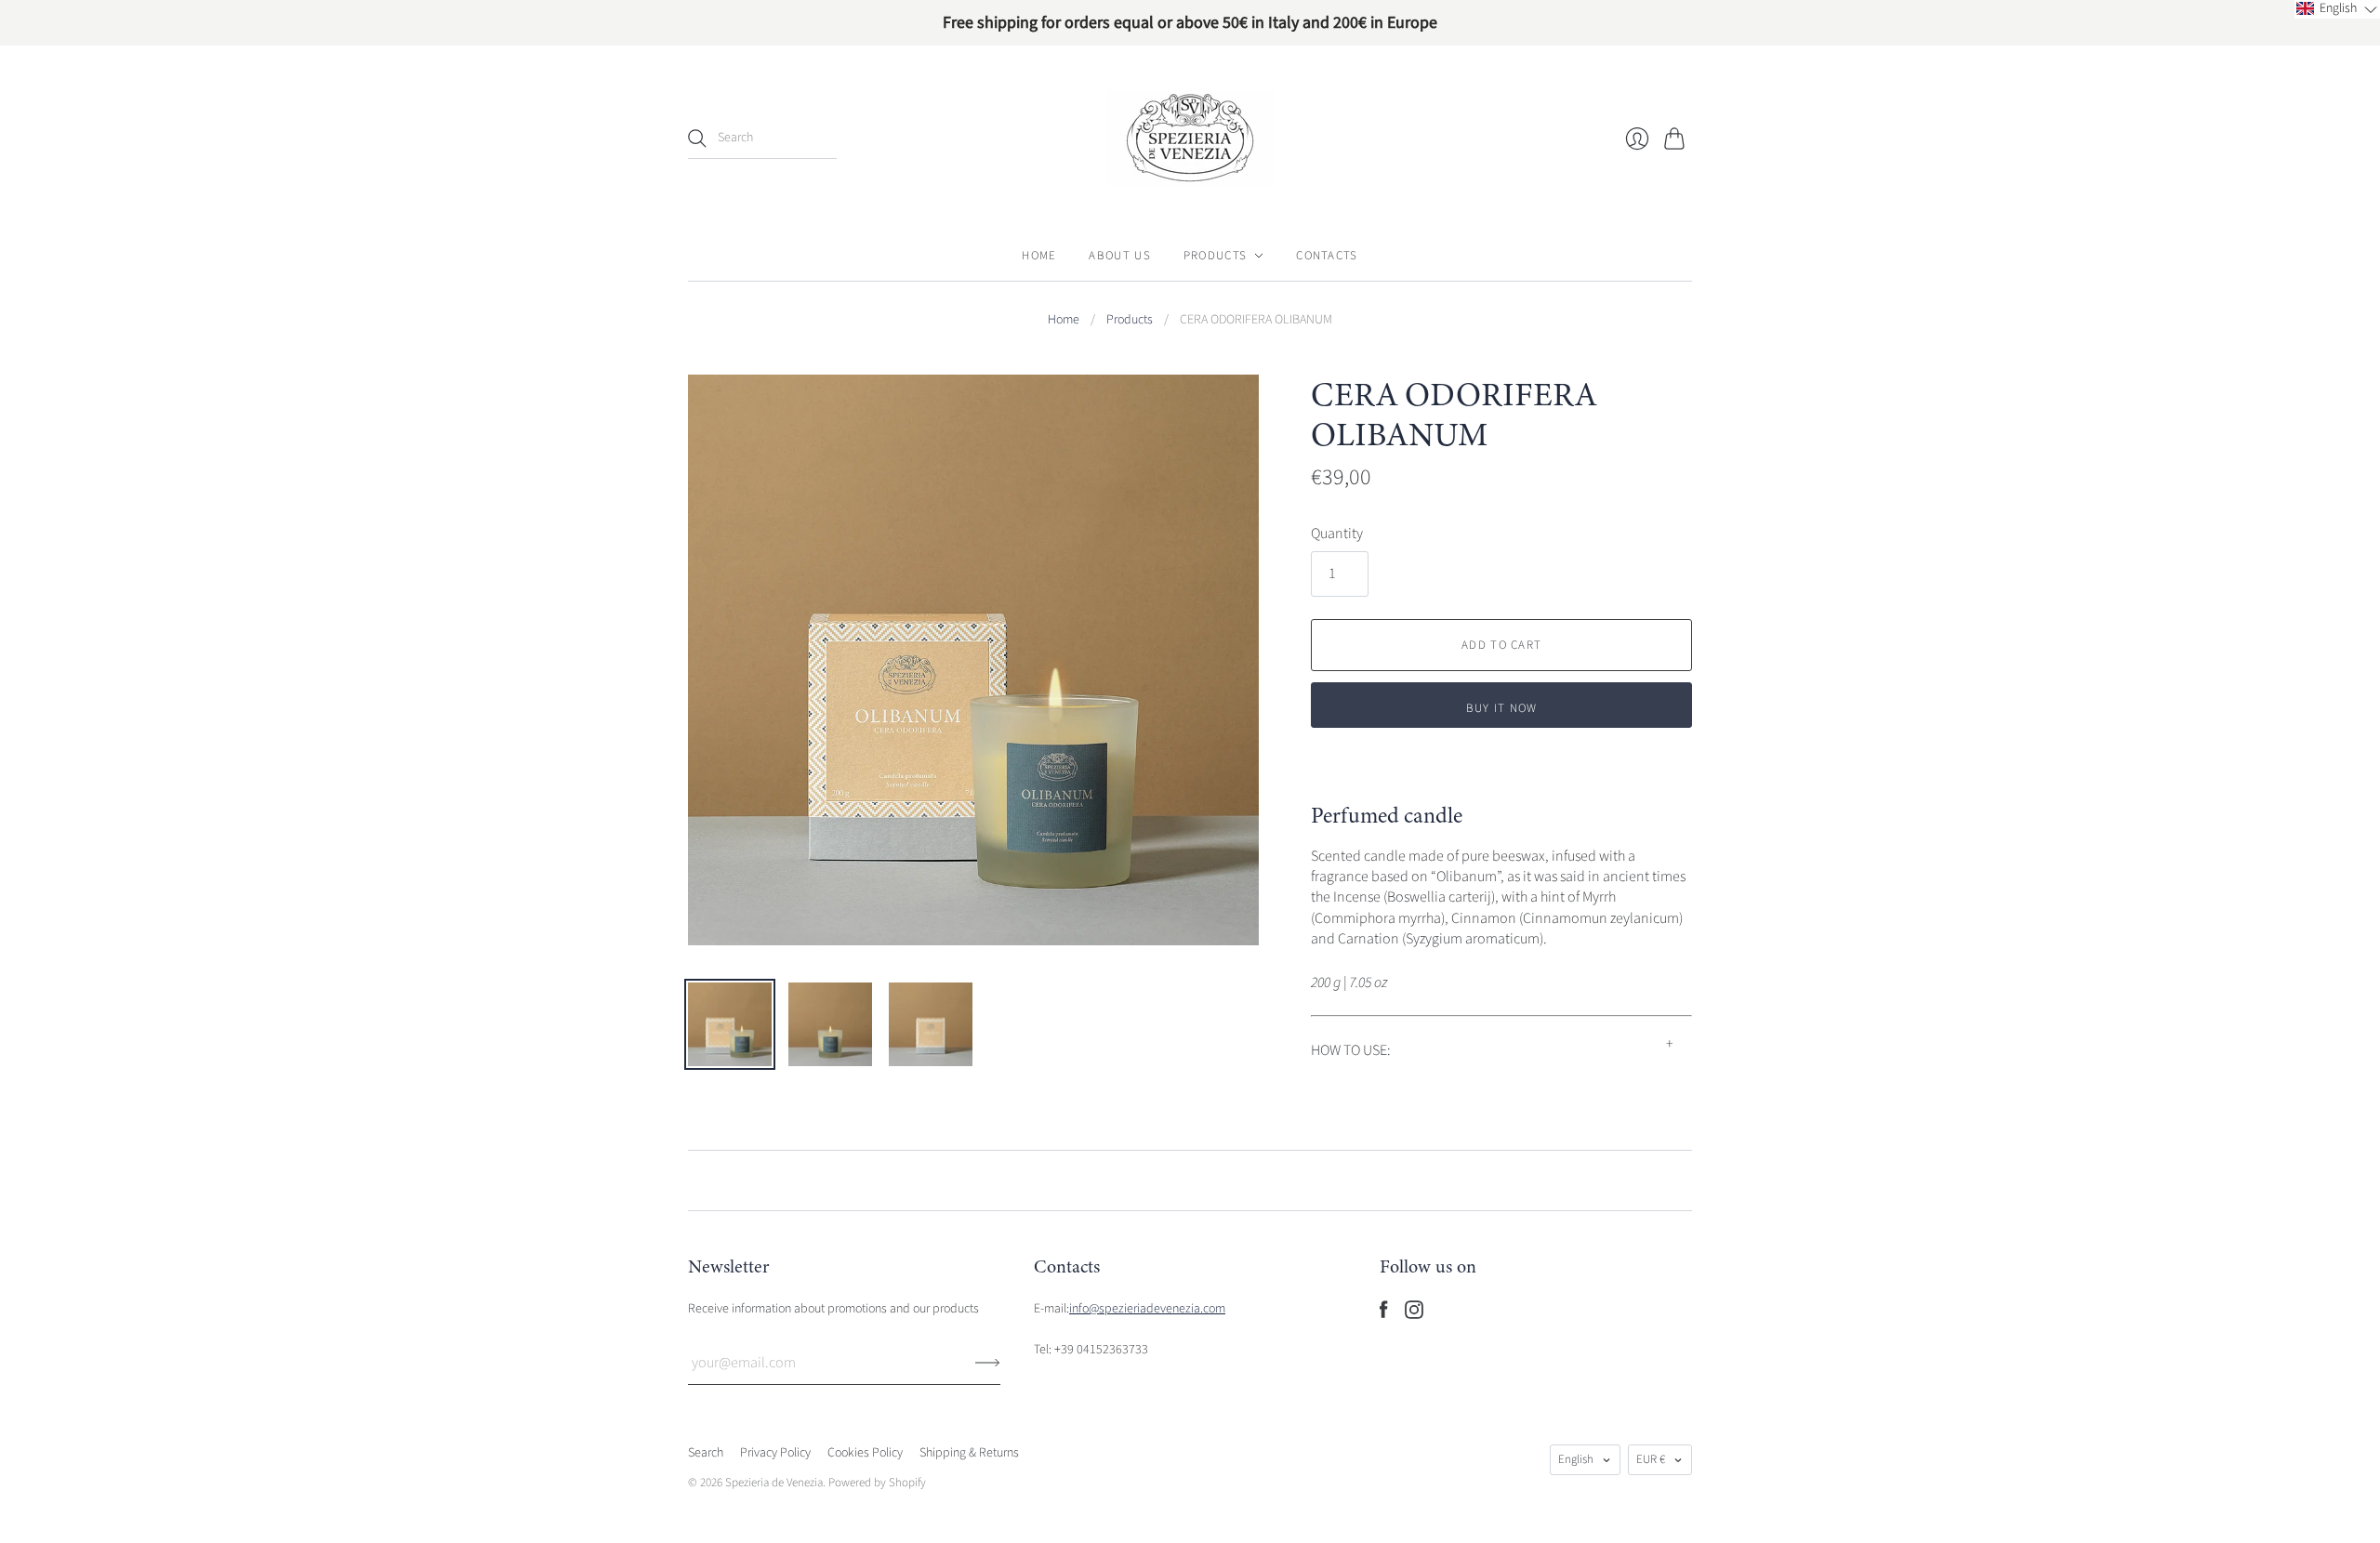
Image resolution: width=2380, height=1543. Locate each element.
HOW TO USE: (1351, 1050)
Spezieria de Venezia (774, 1483)
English (1576, 1459)
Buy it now (1502, 708)
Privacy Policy (775, 1453)
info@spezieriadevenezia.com (1147, 1309)
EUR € (1651, 1459)
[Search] (697, 138)
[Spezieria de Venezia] (1190, 138)
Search (706, 1453)
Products (1215, 256)
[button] (2337, 9)
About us (1119, 256)
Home (1039, 256)
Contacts (1327, 256)
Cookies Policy (865, 1453)
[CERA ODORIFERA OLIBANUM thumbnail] (730, 1024)
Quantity (1337, 534)
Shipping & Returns (969, 1453)
